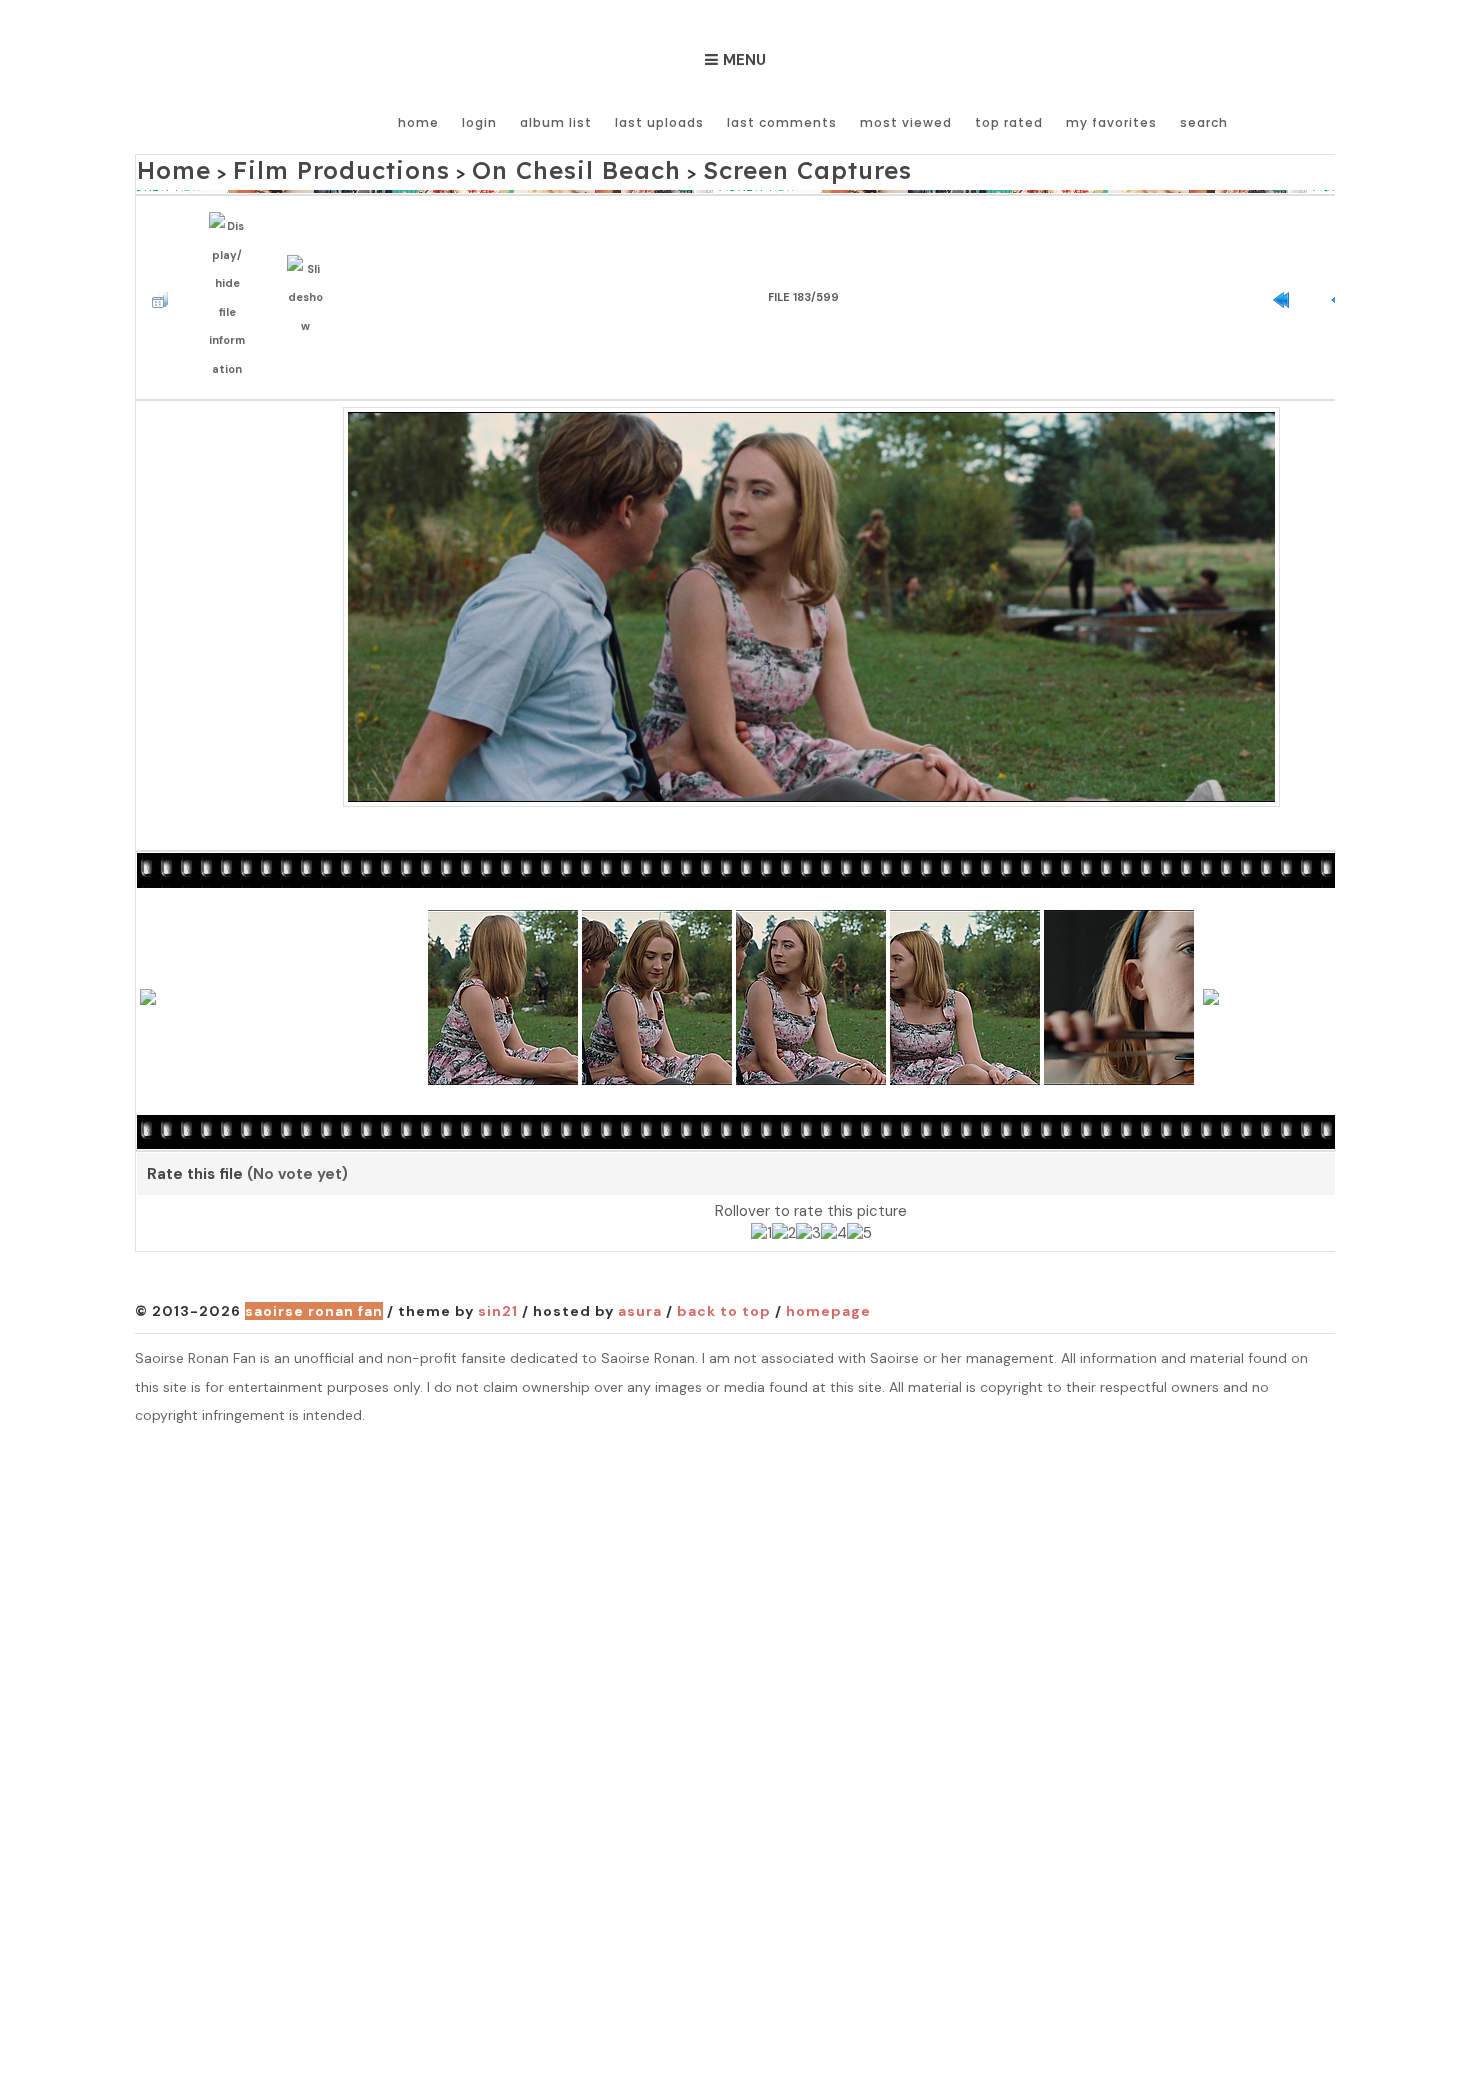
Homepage (828, 1269)
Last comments (782, 122)
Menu (744, 60)
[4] (834, 1192)
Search (1204, 122)
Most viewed (906, 122)
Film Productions (298, 166)
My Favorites (1111, 122)
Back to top (724, 1269)
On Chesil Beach (480, 166)
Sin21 (498, 1269)
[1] (761, 1192)
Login (479, 122)
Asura (640, 1269)
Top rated (1009, 122)
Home (418, 122)
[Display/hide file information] (232, 270)
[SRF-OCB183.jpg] (811, 562)
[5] (859, 1192)
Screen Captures (660, 166)
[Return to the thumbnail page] (165, 270)
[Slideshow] (310, 269)
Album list (556, 122)
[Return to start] (1286, 270)
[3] (808, 1192)
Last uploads (659, 122)
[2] (784, 1192)
